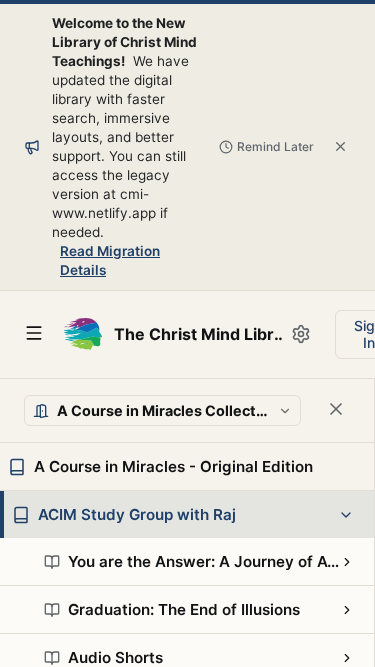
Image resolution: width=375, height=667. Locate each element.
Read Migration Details (110, 260)
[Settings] (301, 334)
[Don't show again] (340, 146)
